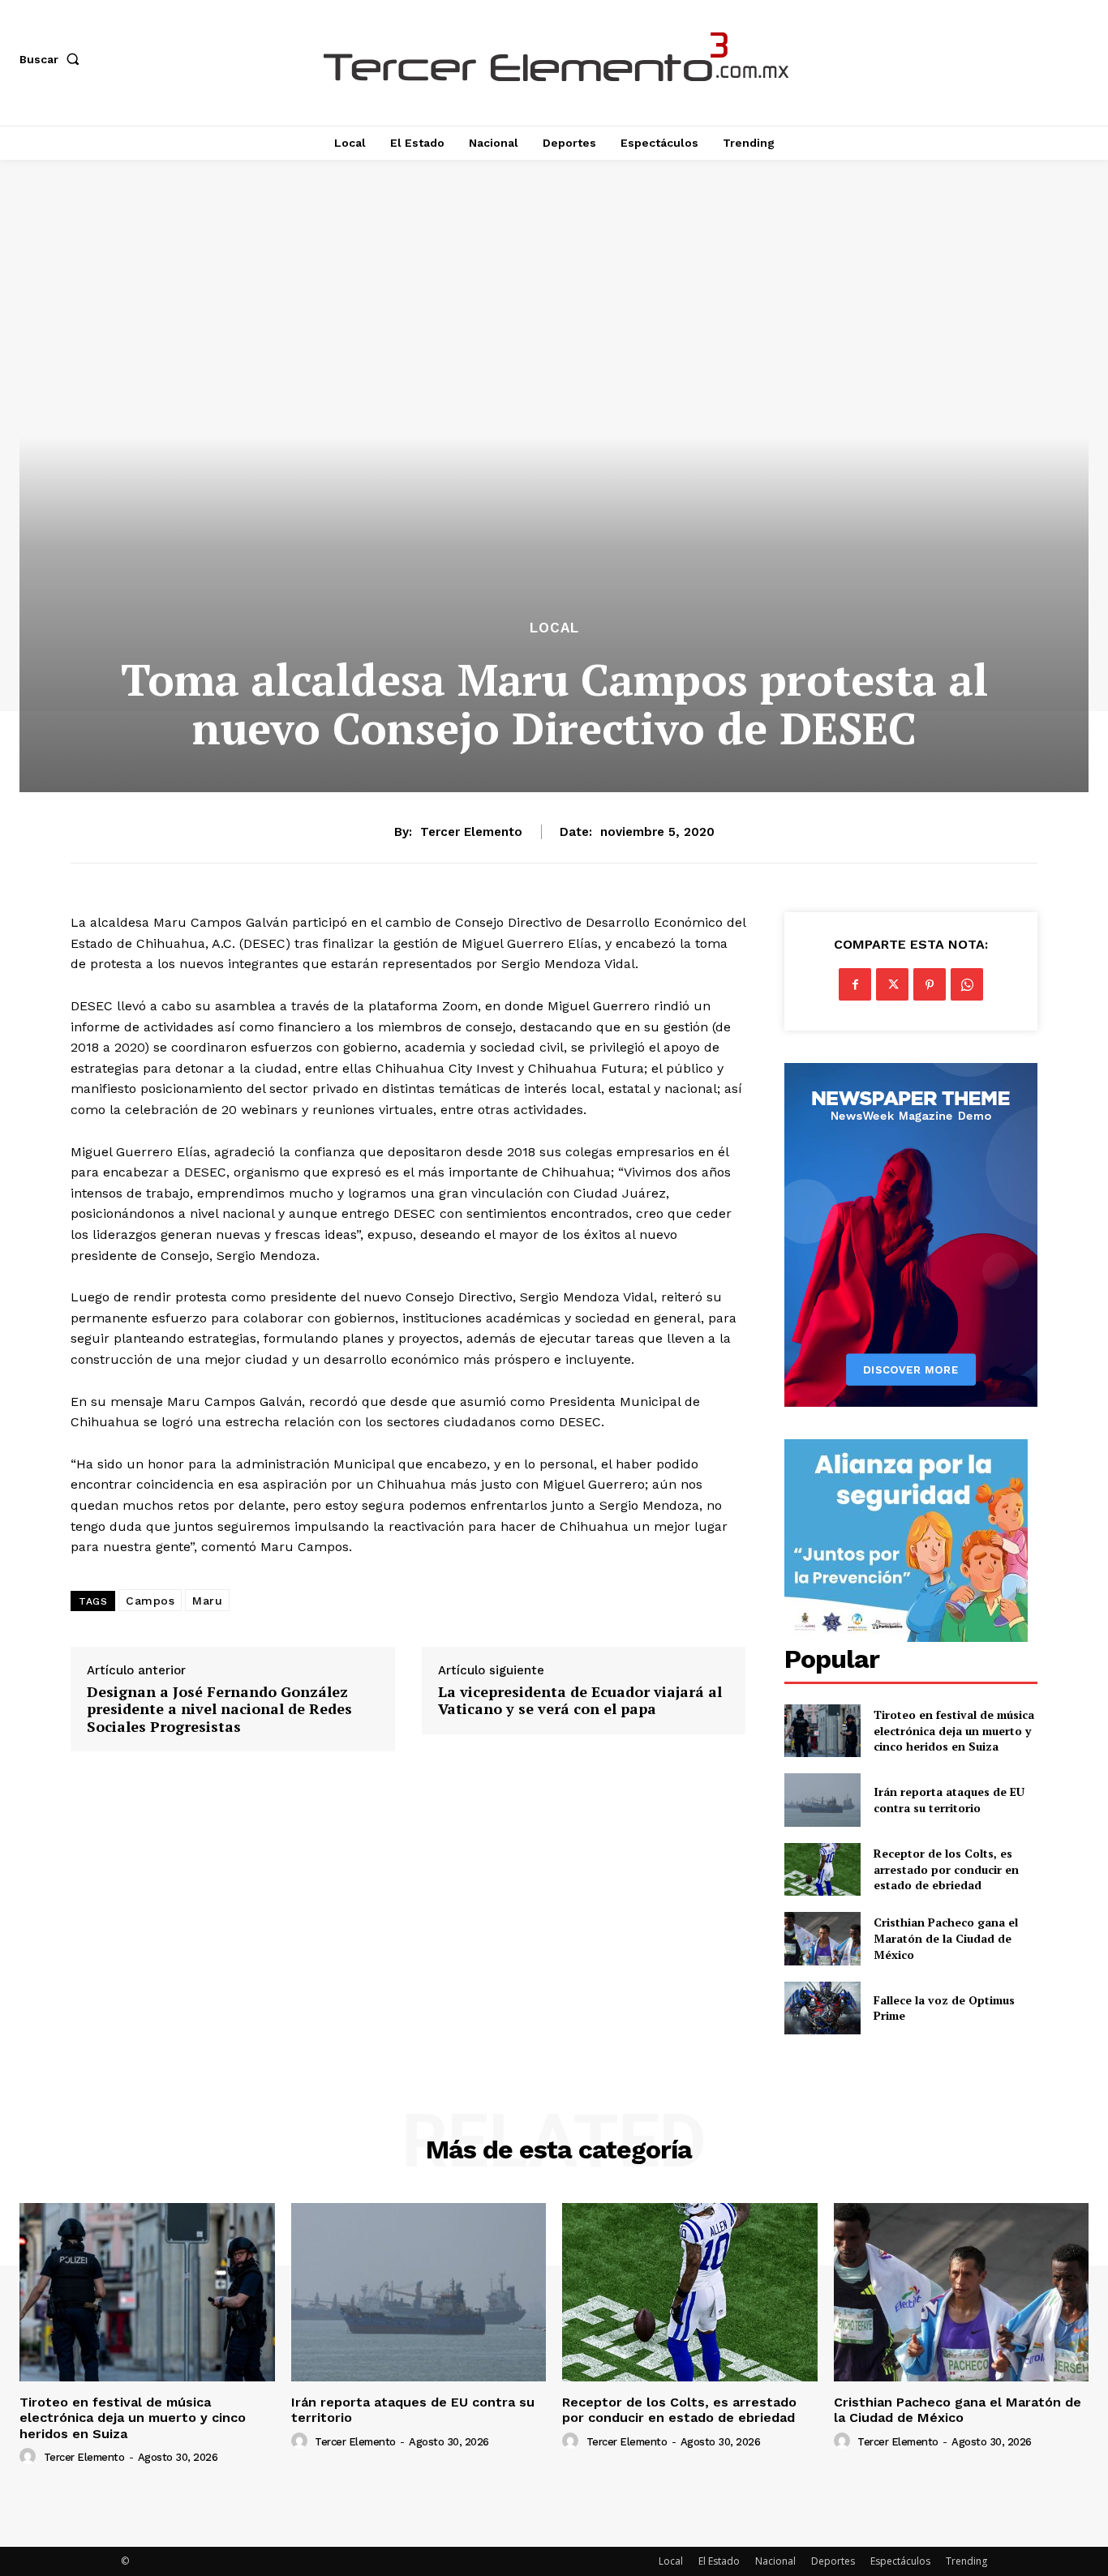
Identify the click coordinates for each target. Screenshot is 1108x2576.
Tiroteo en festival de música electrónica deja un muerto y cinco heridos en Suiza (954, 1730)
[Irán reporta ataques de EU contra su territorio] (822, 1800)
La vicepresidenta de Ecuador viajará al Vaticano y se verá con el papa (580, 1701)
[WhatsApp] (967, 984)
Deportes (833, 2561)
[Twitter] (892, 984)
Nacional (775, 2561)
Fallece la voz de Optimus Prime (944, 2008)
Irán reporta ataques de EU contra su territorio (949, 1800)
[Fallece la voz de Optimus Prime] (822, 2008)
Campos (150, 1601)
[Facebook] (855, 984)
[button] (53, 59)
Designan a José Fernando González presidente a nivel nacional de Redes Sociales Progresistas (219, 1710)
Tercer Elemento (471, 832)
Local (554, 628)
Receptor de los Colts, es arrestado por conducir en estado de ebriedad (946, 1869)
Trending (966, 2561)
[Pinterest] (930, 984)
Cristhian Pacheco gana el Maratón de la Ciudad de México (946, 1938)
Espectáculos (900, 2561)
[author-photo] (30, 2457)
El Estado (719, 2561)
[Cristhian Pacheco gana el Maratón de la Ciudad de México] (822, 1938)
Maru (207, 1601)
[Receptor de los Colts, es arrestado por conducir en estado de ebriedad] (822, 1869)
